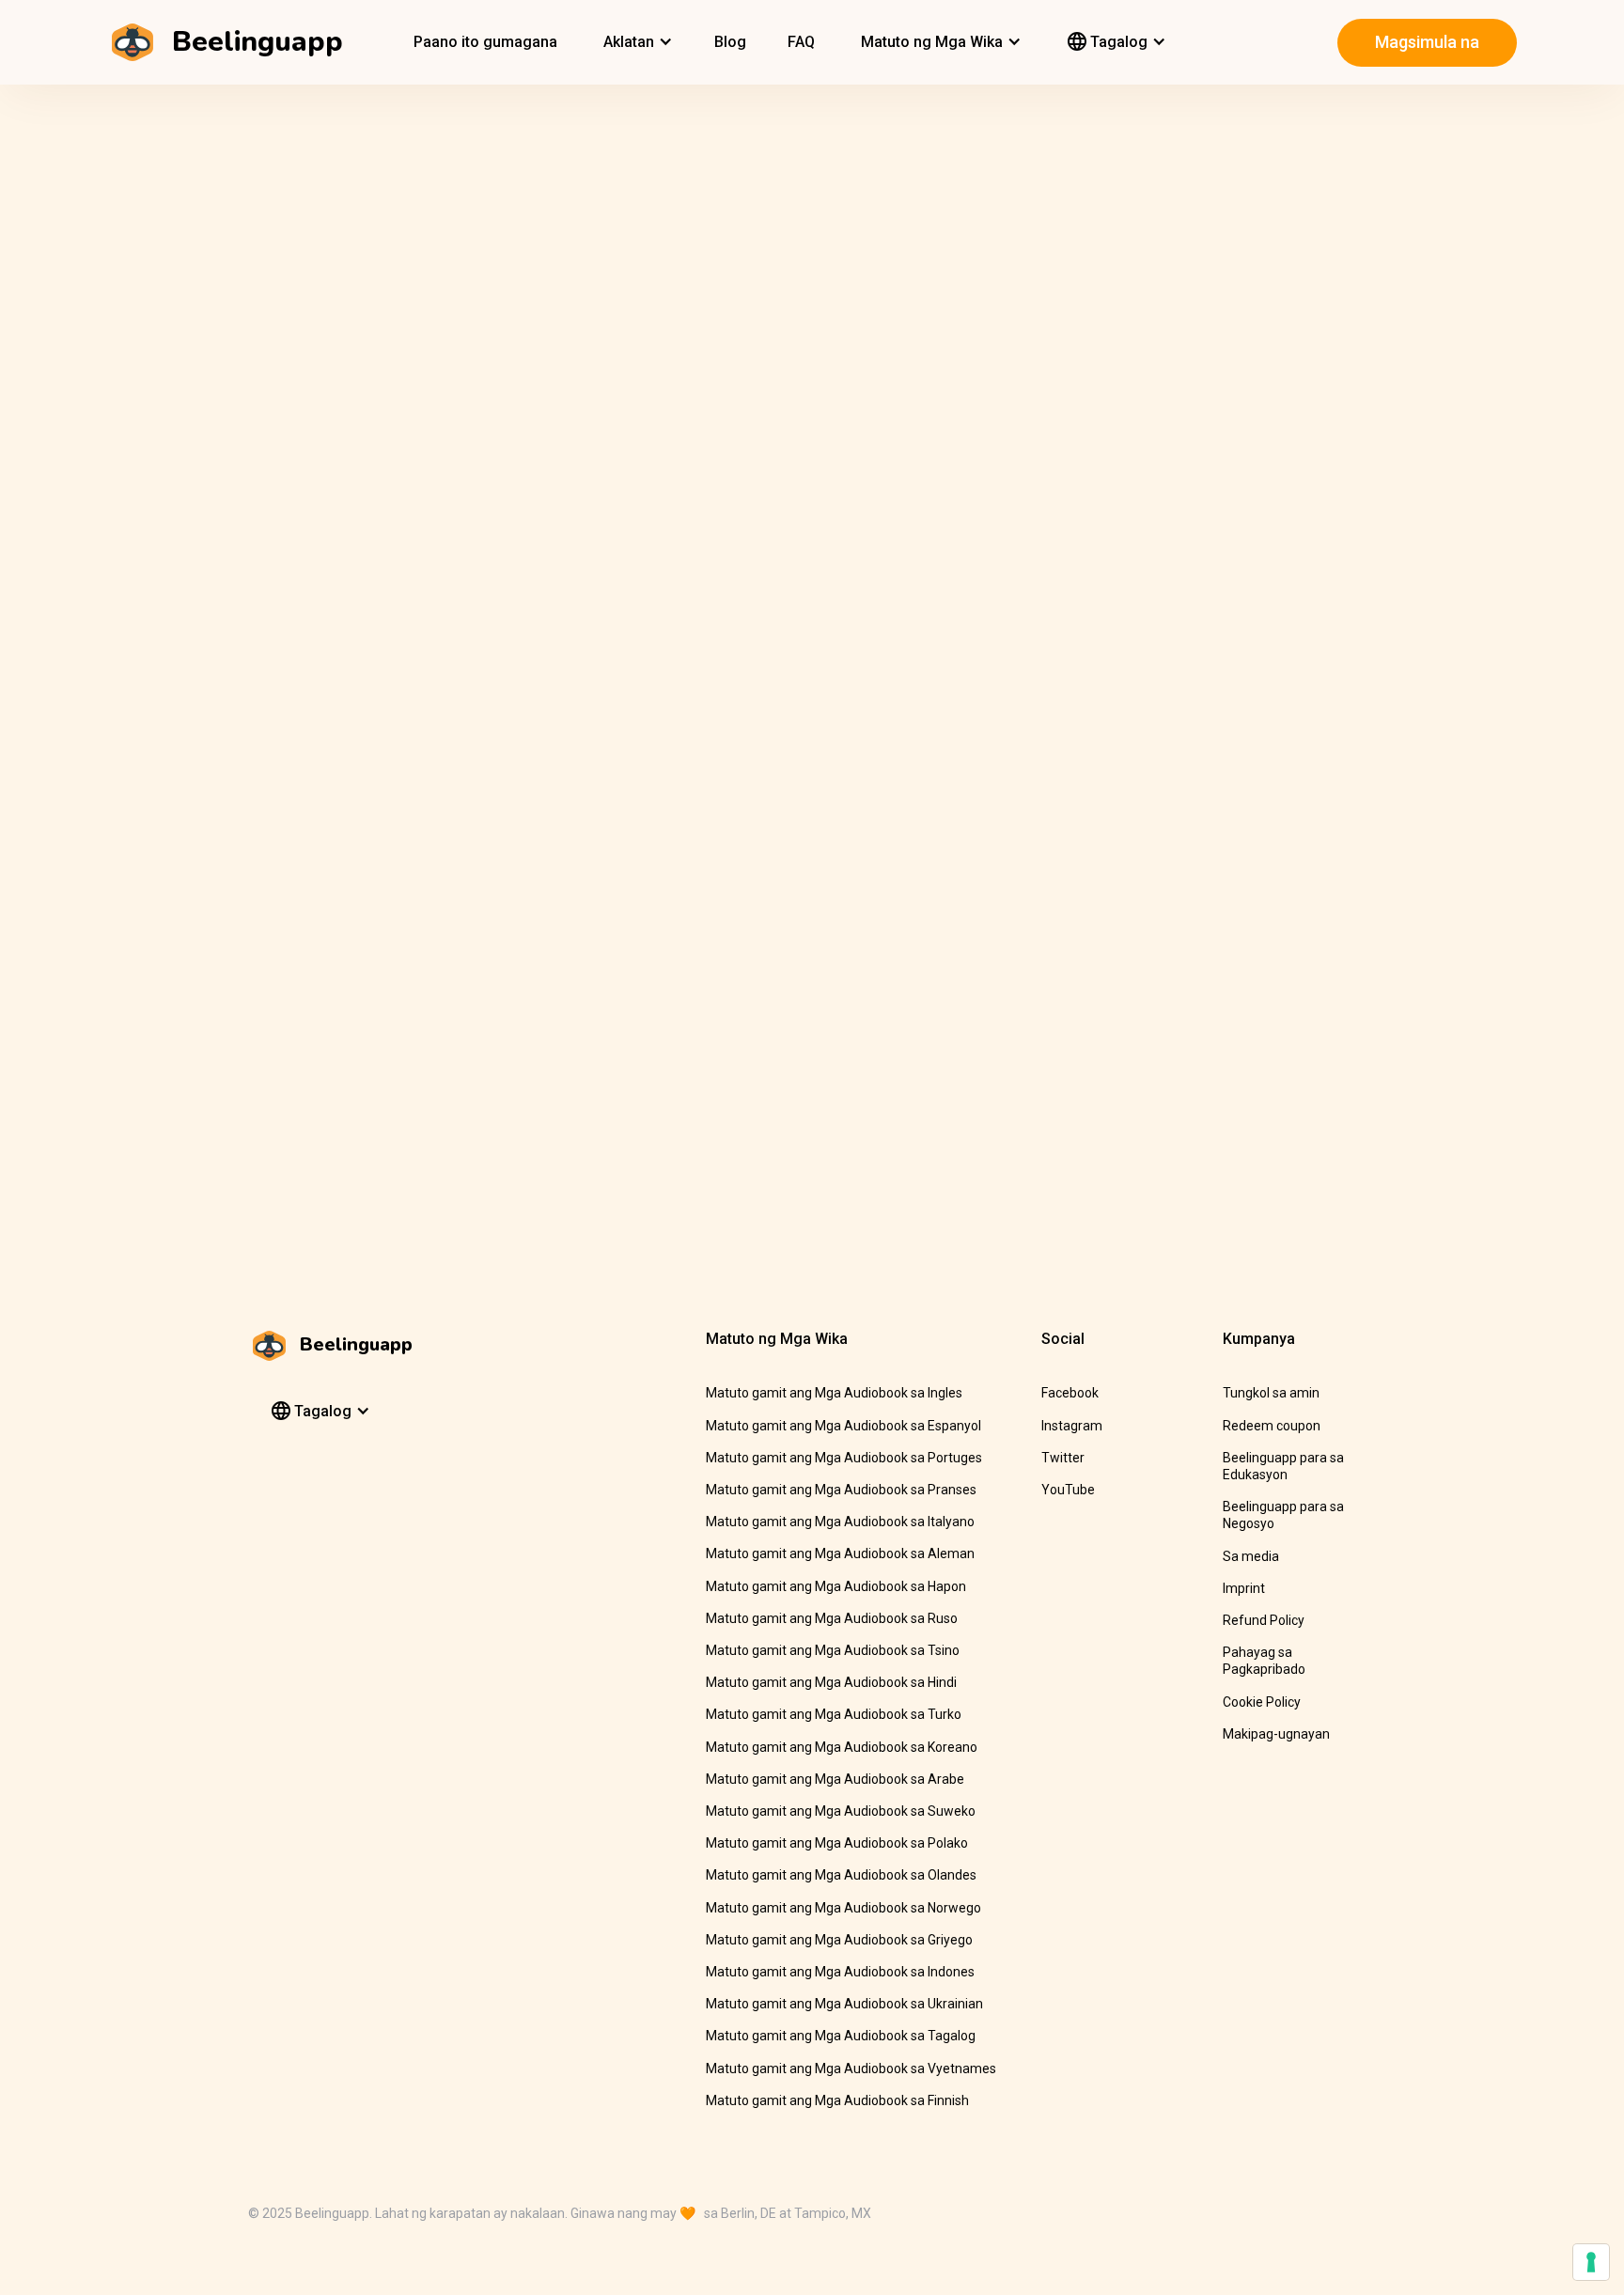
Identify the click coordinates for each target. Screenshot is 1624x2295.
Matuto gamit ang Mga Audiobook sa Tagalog (841, 2036)
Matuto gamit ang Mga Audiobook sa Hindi (831, 1682)
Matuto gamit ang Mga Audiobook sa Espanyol (843, 1426)
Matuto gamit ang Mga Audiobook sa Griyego (839, 1940)
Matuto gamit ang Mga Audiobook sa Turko (834, 1714)
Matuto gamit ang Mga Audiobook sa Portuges (844, 1458)
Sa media (1251, 1556)
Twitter (1063, 1458)
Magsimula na (1427, 42)
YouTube (1068, 1490)
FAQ (801, 42)
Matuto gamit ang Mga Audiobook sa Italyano (840, 1522)
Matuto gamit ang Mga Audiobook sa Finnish (837, 2100)
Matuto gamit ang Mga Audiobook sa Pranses (841, 1490)
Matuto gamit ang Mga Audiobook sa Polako (837, 1843)
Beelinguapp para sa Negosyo (1283, 1515)
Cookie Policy (1262, 1702)
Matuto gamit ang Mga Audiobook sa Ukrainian (844, 2004)
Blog (730, 42)
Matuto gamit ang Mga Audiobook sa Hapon (836, 1586)
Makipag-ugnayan (1276, 1734)
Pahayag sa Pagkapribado (1264, 1661)
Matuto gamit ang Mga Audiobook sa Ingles (834, 1393)
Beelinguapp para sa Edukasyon (1283, 1466)
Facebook (1070, 1393)
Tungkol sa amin (1271, 1393)
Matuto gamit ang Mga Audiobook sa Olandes (841, 1875)
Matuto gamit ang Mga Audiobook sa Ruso (832, 1618)
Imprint (1244, 1588)
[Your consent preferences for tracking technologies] (1591, 2262)
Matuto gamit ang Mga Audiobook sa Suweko (841, 1811)
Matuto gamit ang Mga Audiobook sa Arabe (835, 1779)
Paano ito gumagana (485, 42)
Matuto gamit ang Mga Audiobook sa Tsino (833, 1650)
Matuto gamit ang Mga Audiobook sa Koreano (842, 1747)
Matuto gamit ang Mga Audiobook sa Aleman (840, 1553)
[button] (636, 42)
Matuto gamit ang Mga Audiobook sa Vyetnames (851, 2069)
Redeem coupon (1272, 1426)
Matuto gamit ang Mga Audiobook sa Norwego (843, 1908)
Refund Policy (1264, 1620)
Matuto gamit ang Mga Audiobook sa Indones (840, 1972)
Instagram (1072, 1426)
